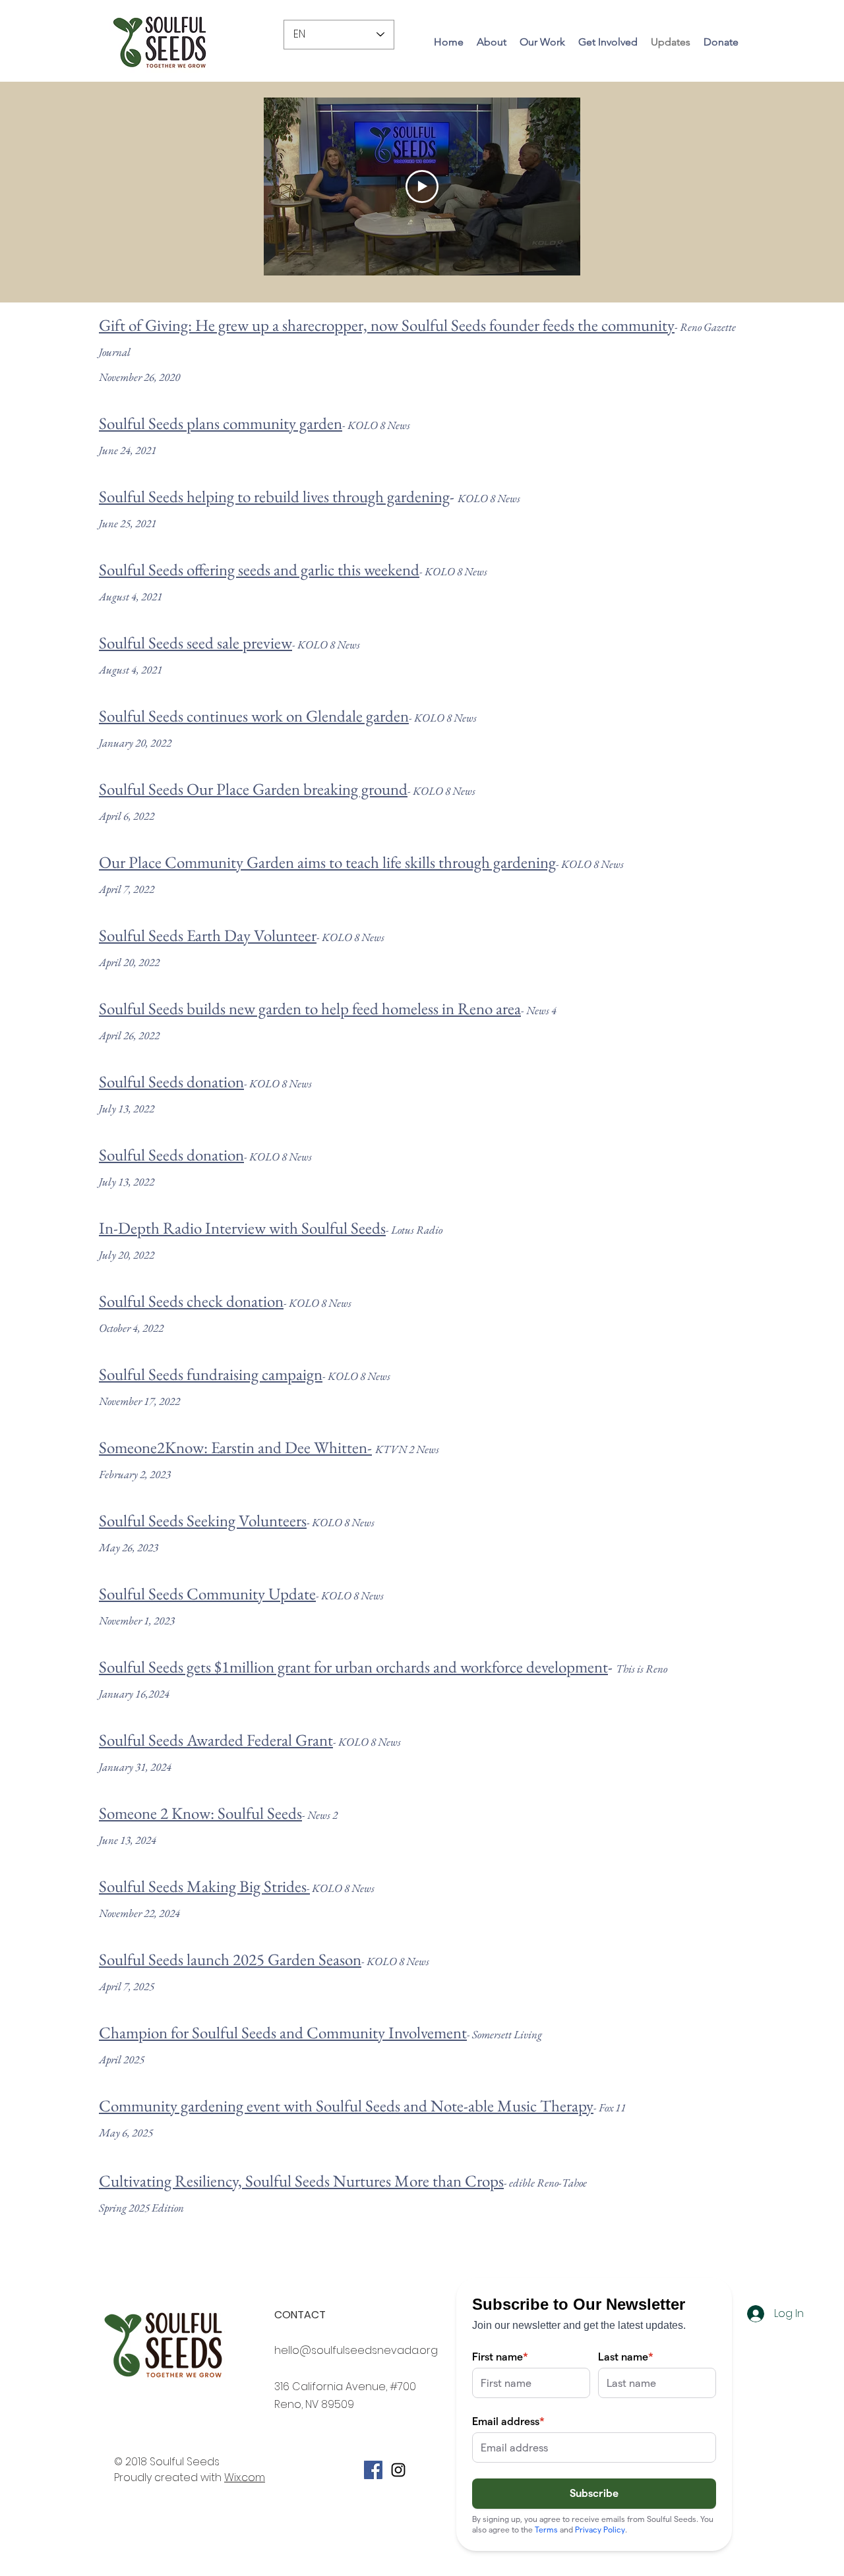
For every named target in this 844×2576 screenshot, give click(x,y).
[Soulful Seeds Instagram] (398, 2470)
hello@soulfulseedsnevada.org (356, 2350)
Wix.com (245, 2477)
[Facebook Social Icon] (373, 2470)
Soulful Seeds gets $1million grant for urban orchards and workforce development (353, 1667)
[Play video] (422, 186)
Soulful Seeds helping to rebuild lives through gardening (274, 496)
